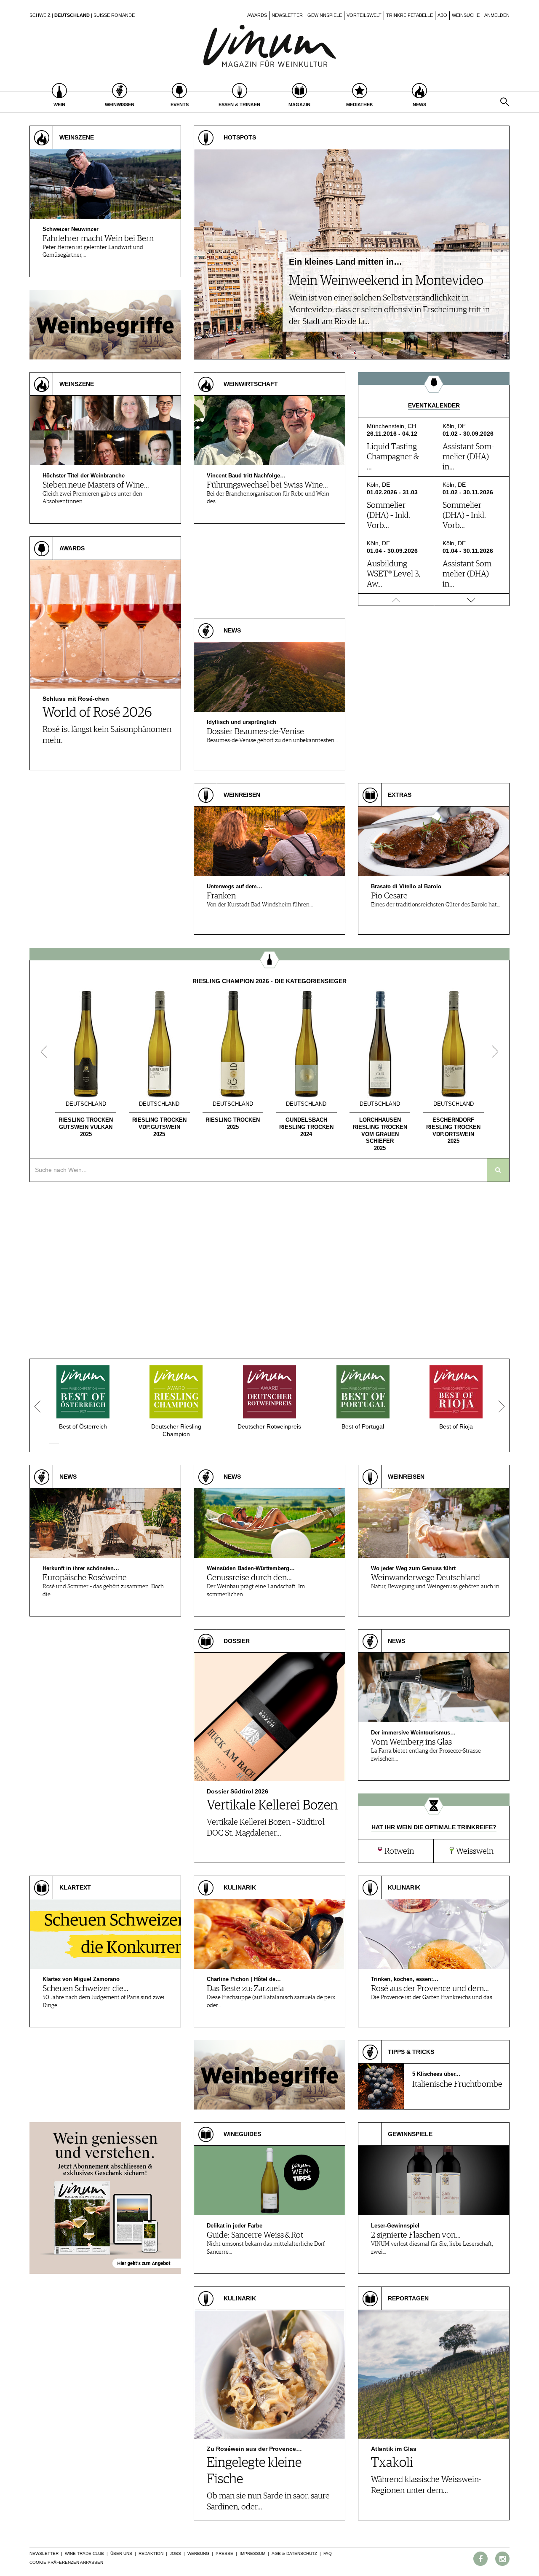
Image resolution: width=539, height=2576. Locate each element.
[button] (51, 1444)
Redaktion (151, 2553)
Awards (257, 15)
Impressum (252, 2553)
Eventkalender (434, 405)
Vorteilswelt (364, 15)
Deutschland (72, 15)
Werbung (198, 2553)
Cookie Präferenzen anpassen (66, 2562)
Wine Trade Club (84, 2553)
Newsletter (287, 15)
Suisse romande (114, 15)
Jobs (175, 2553)
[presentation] (44, 1052)
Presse (224, 2553)
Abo (442, 15)
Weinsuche (466, 15)
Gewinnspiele (325, 15)
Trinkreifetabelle (410, 15)
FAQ (328, 2553)
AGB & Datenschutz (294, 2553)
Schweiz (40, 15)
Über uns (121, 2553)
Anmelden (497, 15)
